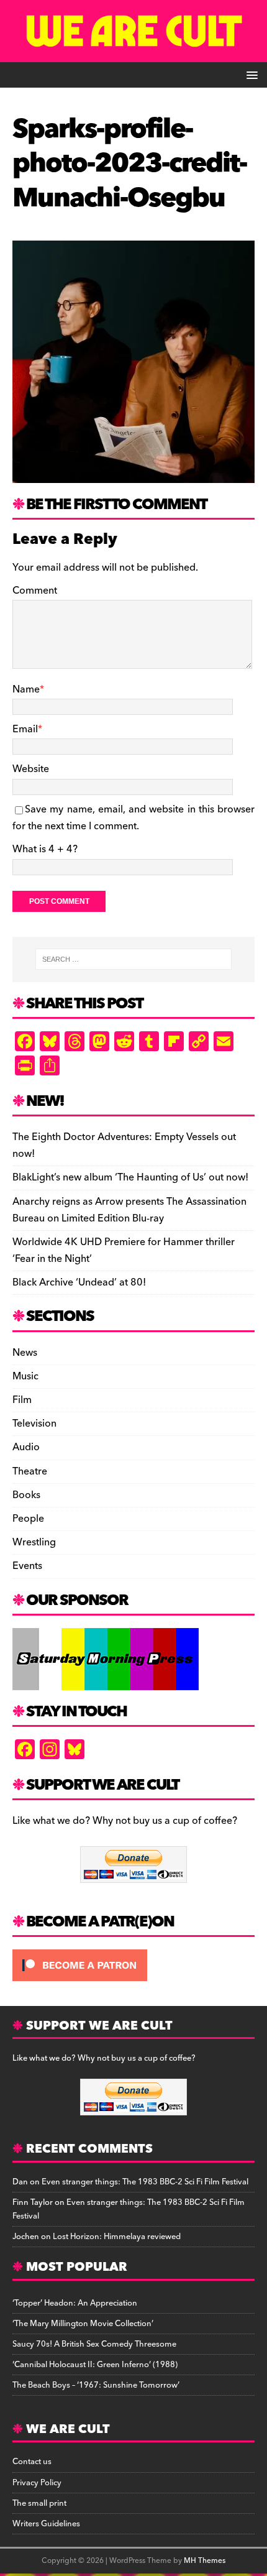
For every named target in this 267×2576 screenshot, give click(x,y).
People (28, 1519)
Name (26, 689)
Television (34, 1424)
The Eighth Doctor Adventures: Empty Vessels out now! (124, 1145)
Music (25, 1376)
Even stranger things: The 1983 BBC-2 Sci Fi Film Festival (145, 2182)
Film (22, 1400)
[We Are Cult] (133, 53)
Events (27, 1566)
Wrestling (34, 1542)
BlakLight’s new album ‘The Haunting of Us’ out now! (130, 1177)
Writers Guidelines (46, 2524)
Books (26, 1495)
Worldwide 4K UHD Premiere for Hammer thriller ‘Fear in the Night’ (124, 1250)
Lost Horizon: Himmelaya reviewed (117, 2237)
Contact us (32, 2462)
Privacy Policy (37, 2483)
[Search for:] (134, 959)
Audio (26, 1447)
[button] (250, 74)
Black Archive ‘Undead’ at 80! (79, 1282)
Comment (35, 591)
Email (25, 729)
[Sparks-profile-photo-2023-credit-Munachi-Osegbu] (133, 474)
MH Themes (205, 2561)
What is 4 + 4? (45, 849)
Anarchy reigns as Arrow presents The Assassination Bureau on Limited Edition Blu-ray (129, 1210)
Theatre (30, 1471)
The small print (39, 2503)
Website (31, 769)
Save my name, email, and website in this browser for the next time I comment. (133, 818)
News (25, 1353)
